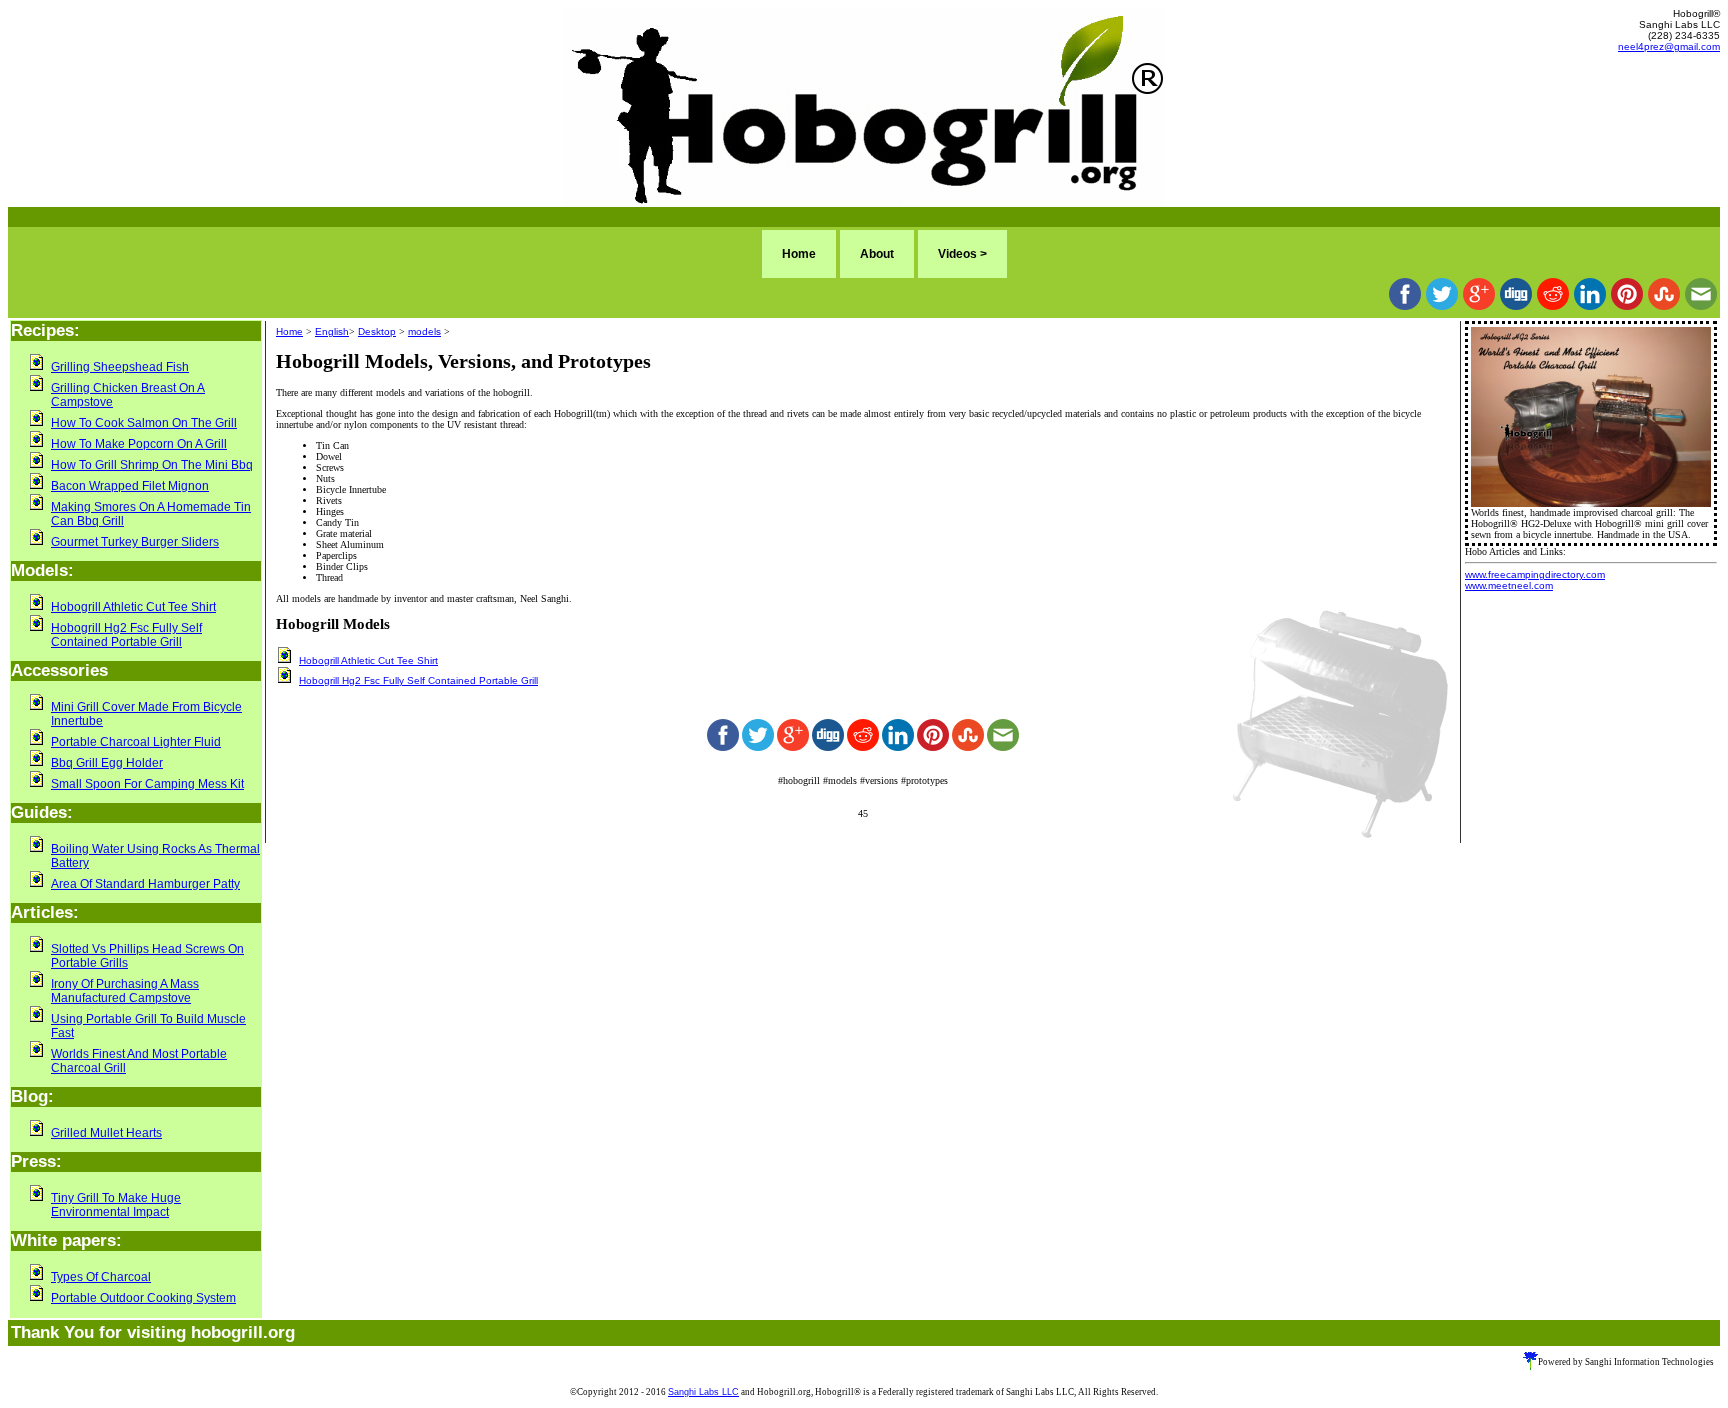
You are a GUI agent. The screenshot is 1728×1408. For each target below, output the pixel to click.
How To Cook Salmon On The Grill (144, 423)
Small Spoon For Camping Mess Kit (147, 784)
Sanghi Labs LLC (703, 1392)
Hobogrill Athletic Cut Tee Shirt (133, 607)
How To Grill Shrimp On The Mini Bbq (152, 465)
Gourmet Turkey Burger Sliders (135, 542)
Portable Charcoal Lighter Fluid (136, 742)
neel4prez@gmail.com (1669, 46)
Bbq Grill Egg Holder (107, 763)
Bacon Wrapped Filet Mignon (130, 486)
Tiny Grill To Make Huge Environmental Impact (116, 1205)
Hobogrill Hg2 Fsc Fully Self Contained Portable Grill (126, 635)
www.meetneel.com (1509, 585)
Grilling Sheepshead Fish (120, 367)
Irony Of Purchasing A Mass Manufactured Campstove (125, 991)
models (424, 331)
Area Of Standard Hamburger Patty (145, 884)
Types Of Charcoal (101, 1277)
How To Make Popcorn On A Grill (139, 444)
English (332, 331)
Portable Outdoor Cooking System (143, 1298)
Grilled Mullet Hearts (106, 1133)
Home (799, 254)
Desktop (377, 331)
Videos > (962, 254)
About (877, 254)
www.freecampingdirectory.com (1535, 574)
